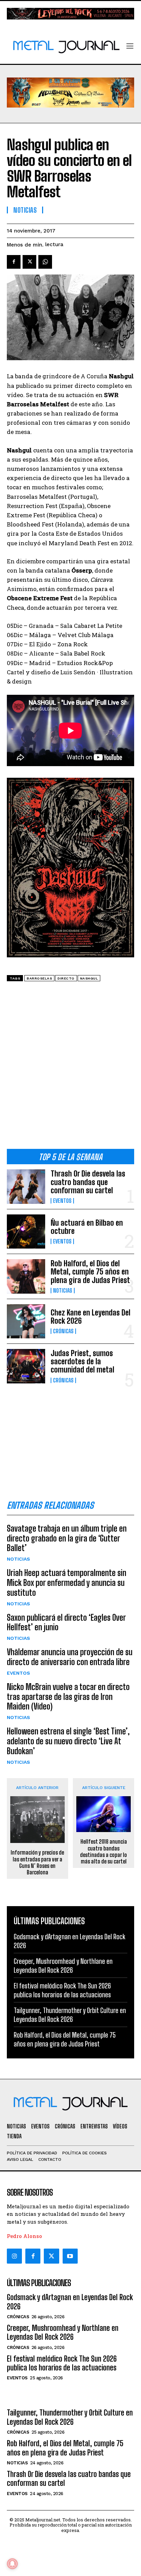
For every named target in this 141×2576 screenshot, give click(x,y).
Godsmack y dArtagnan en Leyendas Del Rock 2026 (70, 2302)
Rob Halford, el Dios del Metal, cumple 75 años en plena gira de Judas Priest (90, 1272)
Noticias (63, 1291)
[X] (29, 262)
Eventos (62, 1201)
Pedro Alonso (24, 2236)
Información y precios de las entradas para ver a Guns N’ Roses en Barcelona (37, 1862)
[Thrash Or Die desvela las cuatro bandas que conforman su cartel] (26, 1186)
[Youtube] (70, 2256)
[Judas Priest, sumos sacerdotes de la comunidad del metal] (26, 1366)
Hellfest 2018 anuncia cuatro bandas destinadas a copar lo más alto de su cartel (104, 1851)
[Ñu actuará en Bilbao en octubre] (26, 1231)
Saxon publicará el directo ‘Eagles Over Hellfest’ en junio (66, 1622)
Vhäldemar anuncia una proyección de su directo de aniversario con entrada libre (70, 1657)
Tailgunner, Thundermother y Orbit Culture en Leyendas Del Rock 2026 (70, 2417)
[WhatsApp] (45, 262)
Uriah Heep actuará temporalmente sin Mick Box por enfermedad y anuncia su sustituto (67, 1583)
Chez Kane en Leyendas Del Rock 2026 (91, 1317)
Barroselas (39, 978)
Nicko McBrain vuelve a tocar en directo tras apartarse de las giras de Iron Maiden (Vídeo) (68, 1697)
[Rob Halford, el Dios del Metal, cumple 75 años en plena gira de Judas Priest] (26, 1276)
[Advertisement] (70, 1068)
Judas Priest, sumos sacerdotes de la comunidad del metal (82, 1361)
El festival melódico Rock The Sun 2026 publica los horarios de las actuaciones (62, 2363)
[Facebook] (14, 262)
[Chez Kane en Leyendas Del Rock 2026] (26, 1321)
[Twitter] (51, 2256)
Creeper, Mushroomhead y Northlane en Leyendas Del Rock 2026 (63, 2332)
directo (66, 978)
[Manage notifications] (12, 2564)
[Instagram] (14, 2256)
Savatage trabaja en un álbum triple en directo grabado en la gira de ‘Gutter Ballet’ (67, 1538)
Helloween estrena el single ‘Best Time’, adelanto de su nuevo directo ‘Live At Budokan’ (68, 1741)
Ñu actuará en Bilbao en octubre (87, 1227)
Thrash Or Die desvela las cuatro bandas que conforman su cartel (88, 1182)
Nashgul (89, 978)
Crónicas (63, 1331)
